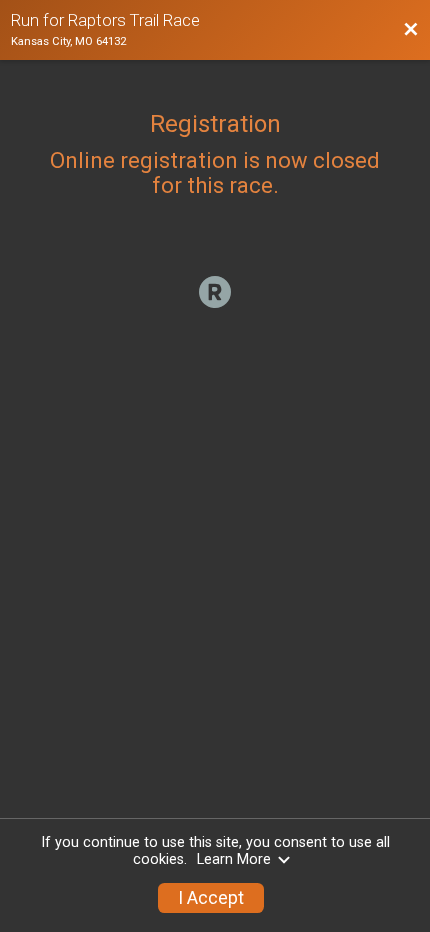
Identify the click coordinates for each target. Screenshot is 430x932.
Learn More (234, 859)
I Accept (211, 898)
